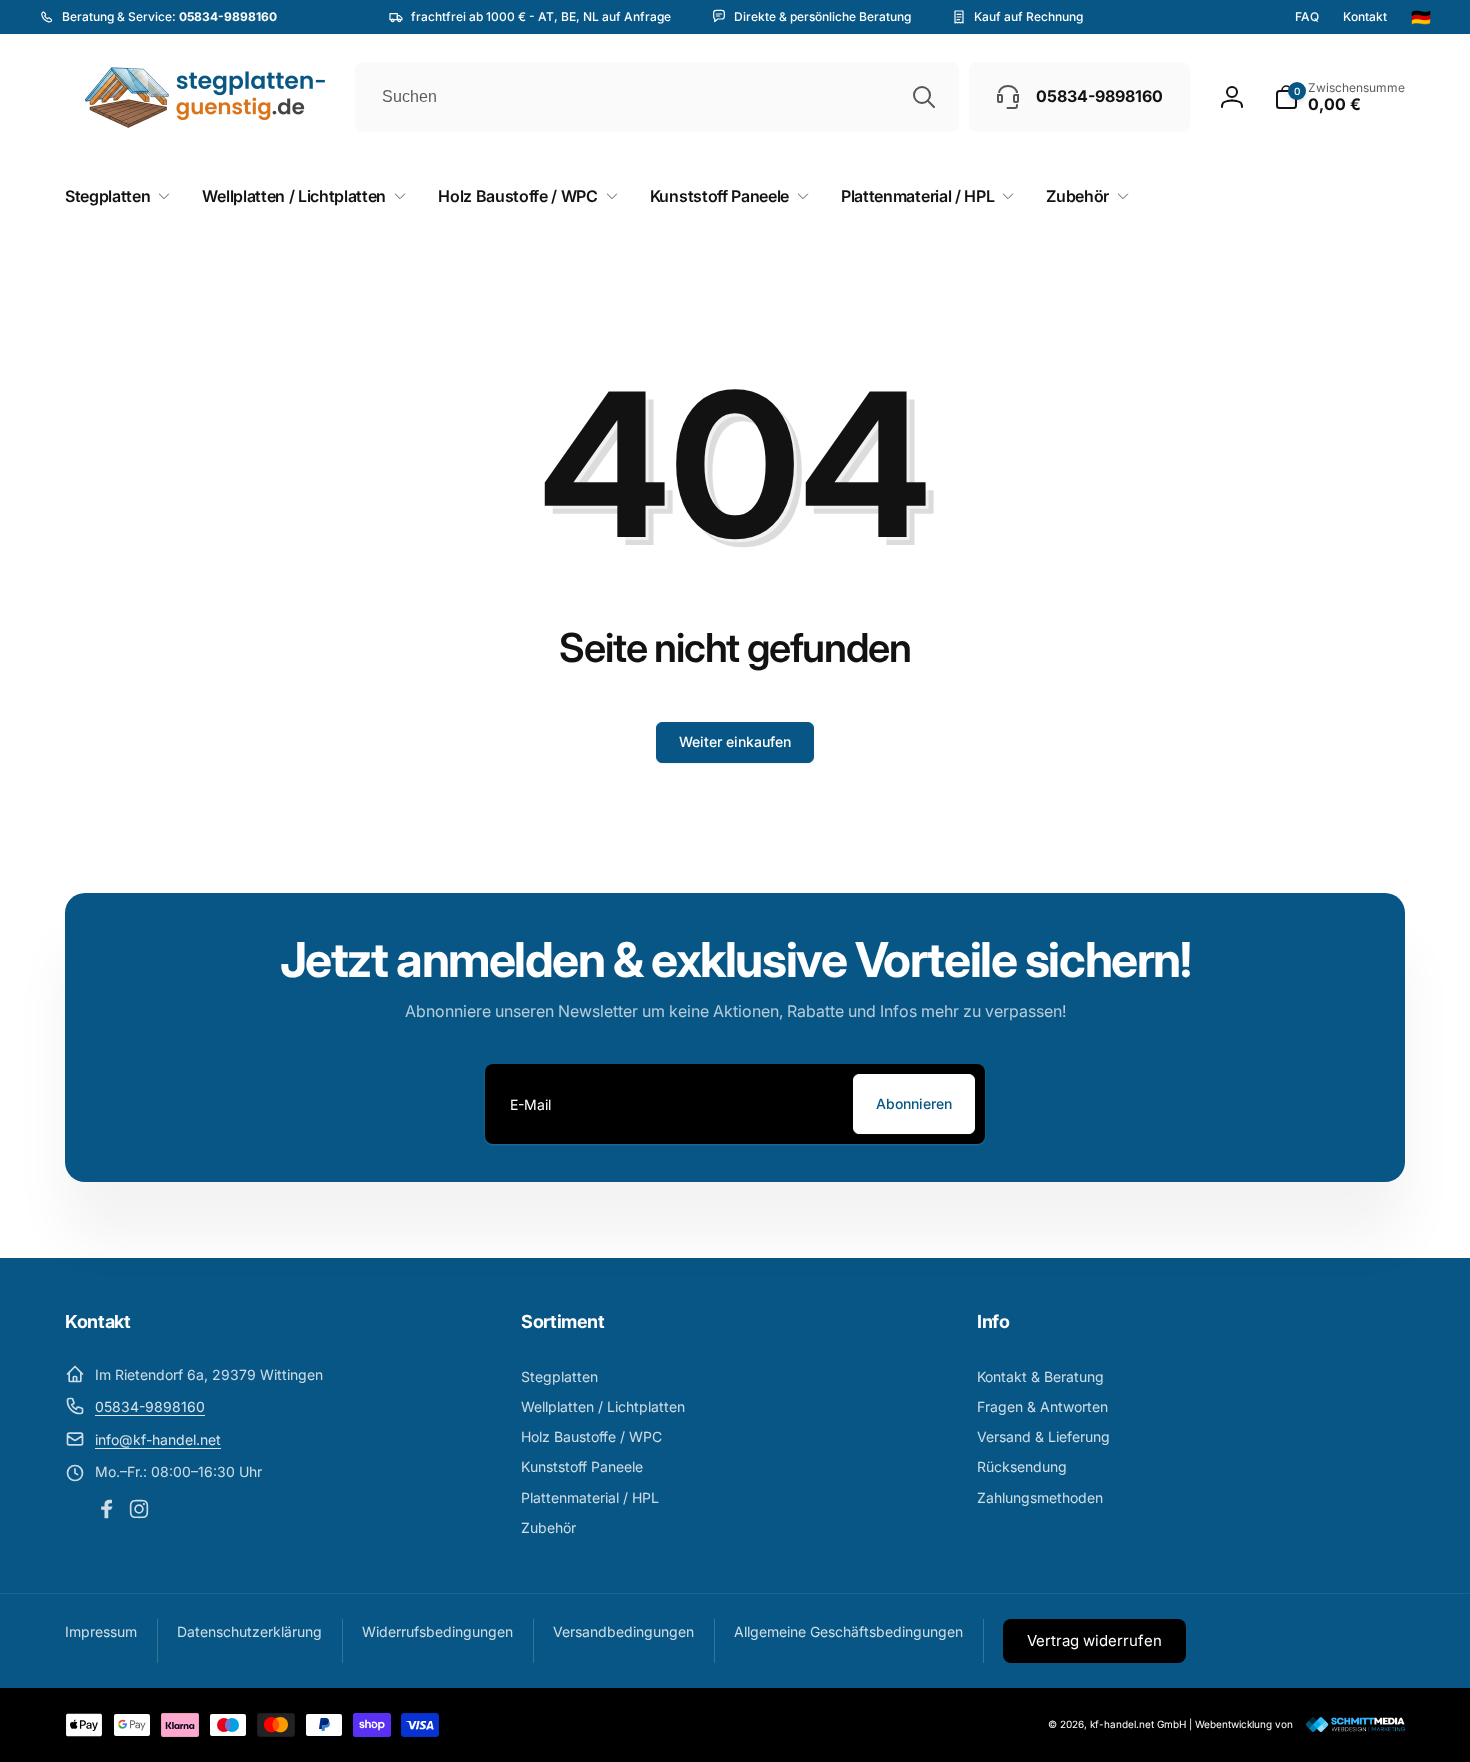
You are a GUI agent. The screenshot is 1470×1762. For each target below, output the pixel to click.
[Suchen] (924, 97)
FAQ (1307, 17)
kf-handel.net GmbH (1138, 1724)
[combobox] (657, 97)
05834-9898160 (150, 1406)
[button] (1339, 97)
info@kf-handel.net (158, 1439)
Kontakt (1365, 17)
